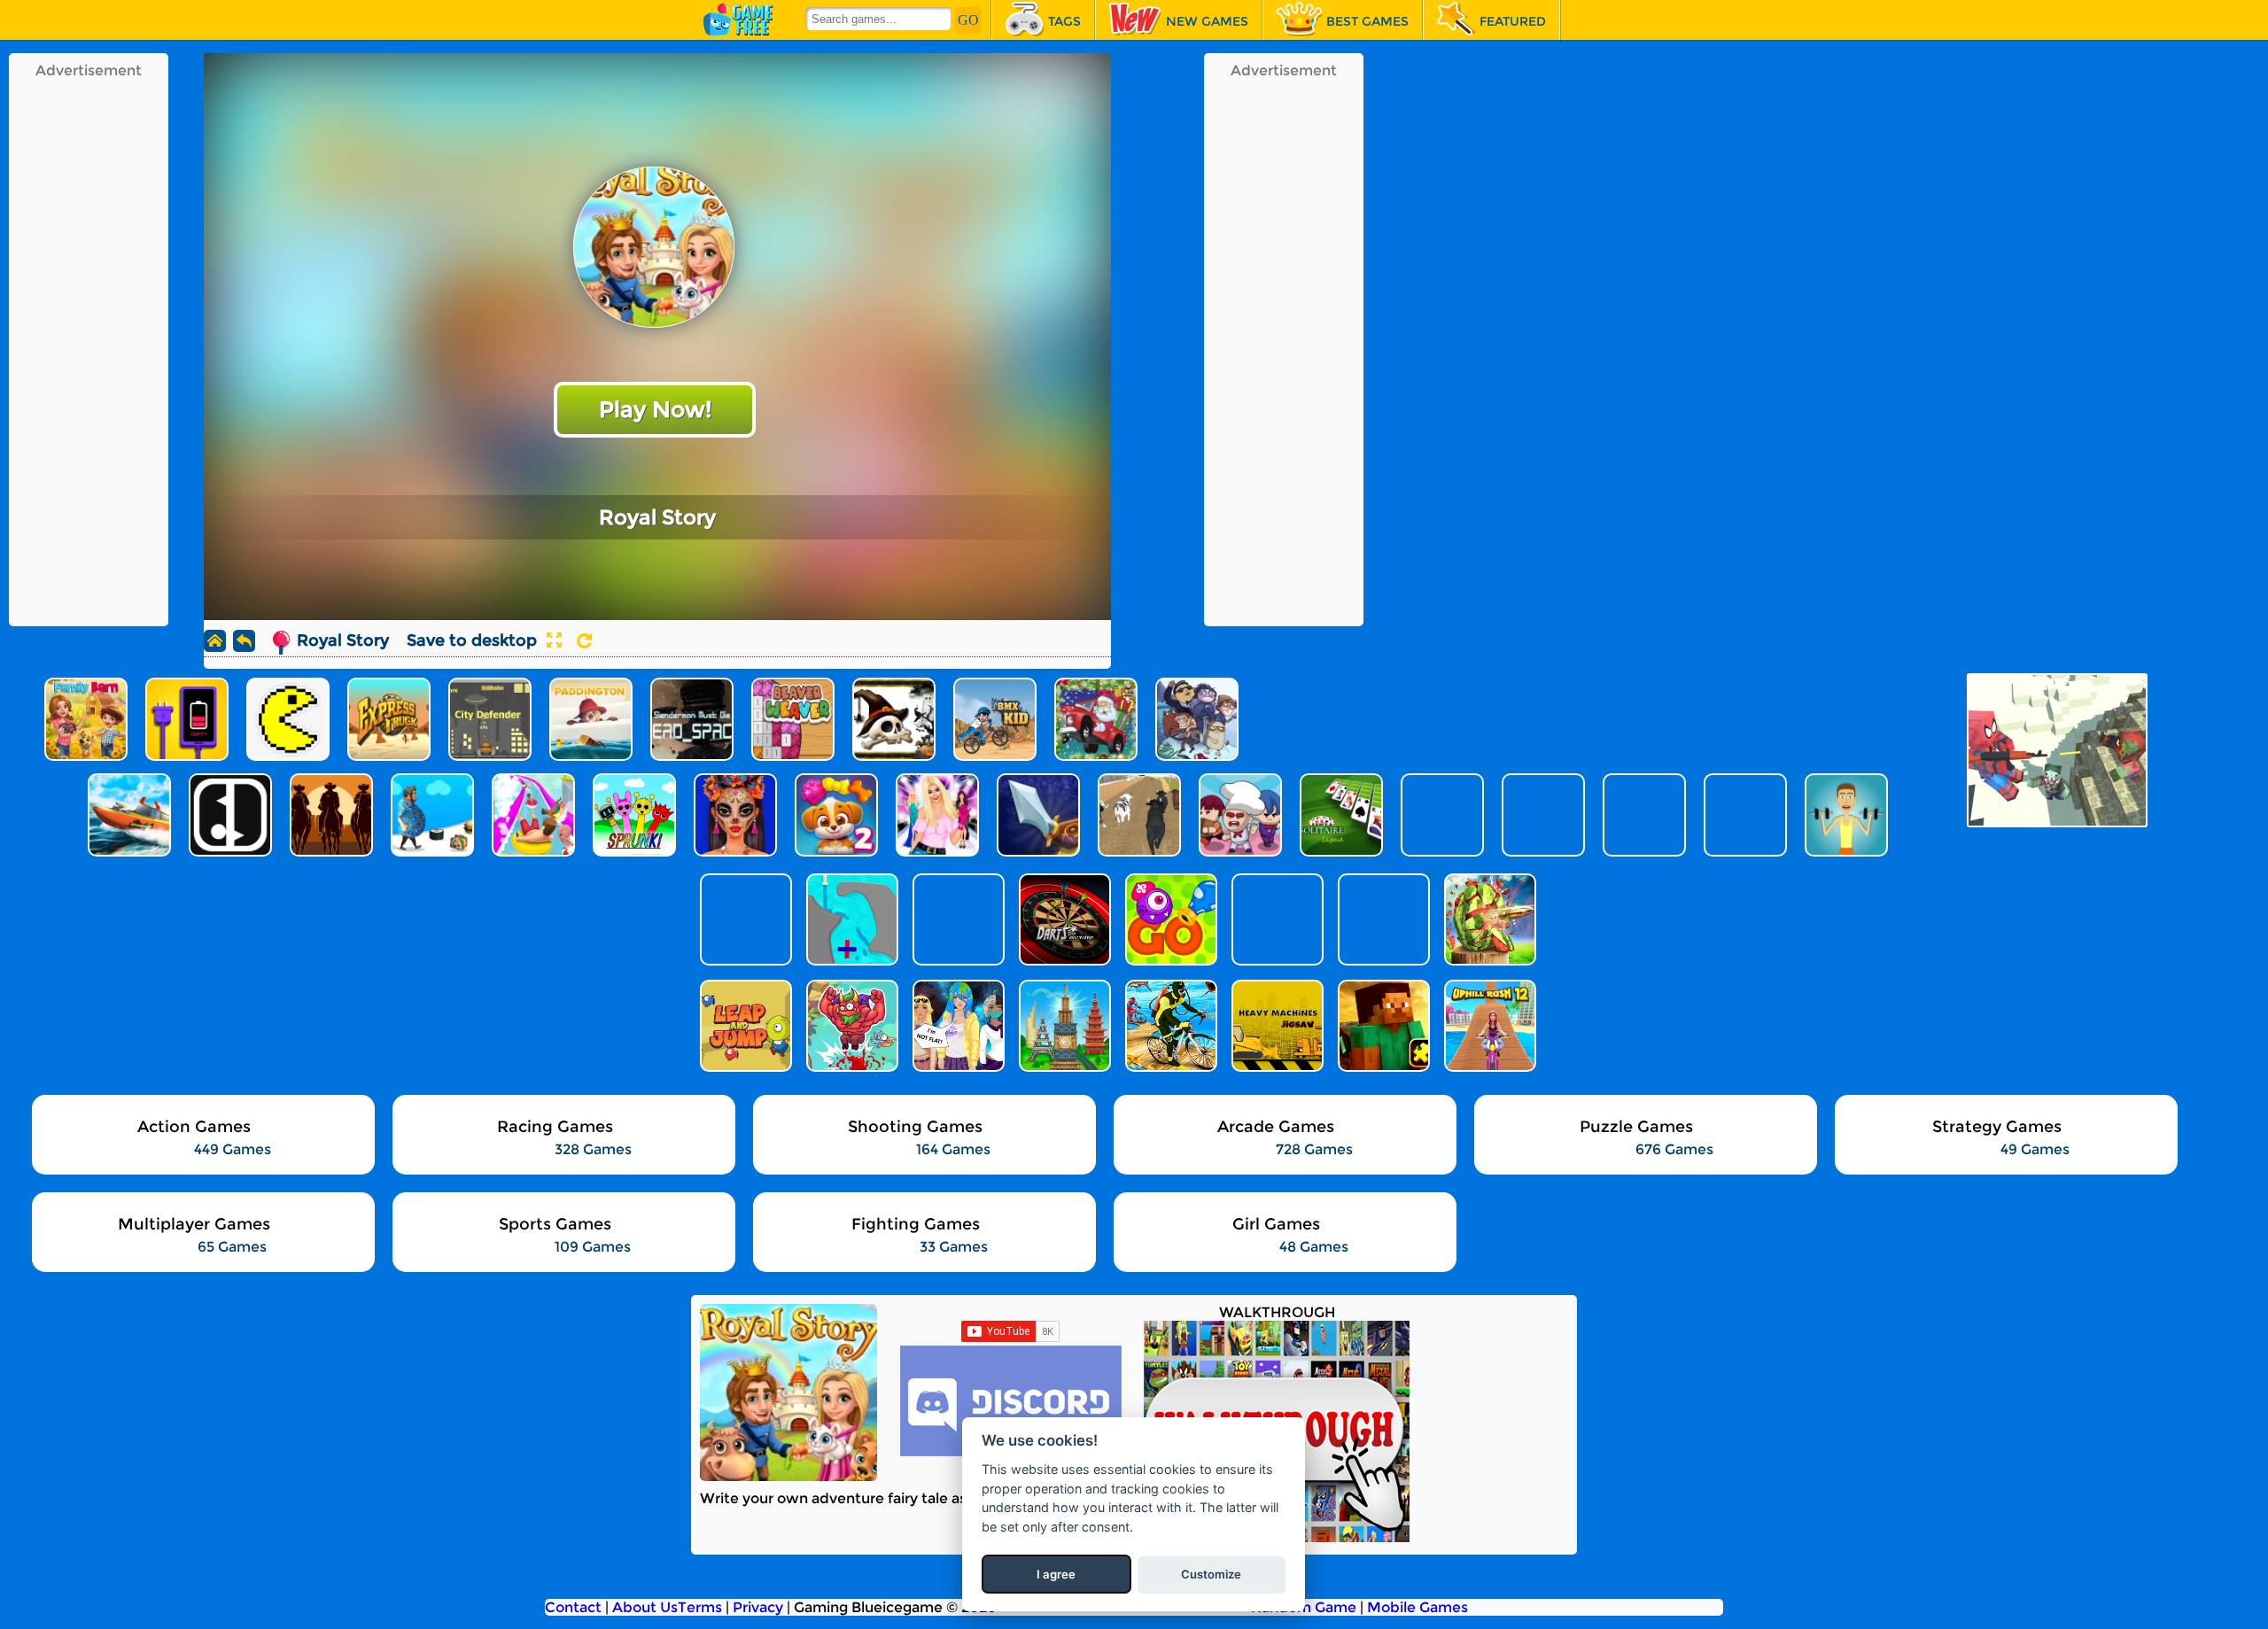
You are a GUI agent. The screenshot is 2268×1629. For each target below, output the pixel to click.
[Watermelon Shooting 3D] (1488, 919)
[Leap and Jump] (744, 1026)
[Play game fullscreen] (554, 640)
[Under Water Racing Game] (1169, 1026)
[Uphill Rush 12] (1488, 1026)
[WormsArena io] (957, 919)
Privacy (758, 1607)
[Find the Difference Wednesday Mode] (1276, 919)
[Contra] (1382, 919)
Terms (700, 1607)
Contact (573, 1607)
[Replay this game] (584, 641)
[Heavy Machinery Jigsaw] (1276, 1026)
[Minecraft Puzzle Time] (1382, 1026)
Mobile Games (1417, 1607)
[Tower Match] (1063, 1026)
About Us (645, 1607)
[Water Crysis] (850, 919)
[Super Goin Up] (850, 1026)
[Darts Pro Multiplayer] (1063, 919)
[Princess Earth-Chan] (957, 1026)
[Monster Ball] (1169, 919)
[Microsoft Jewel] (744, 919)
